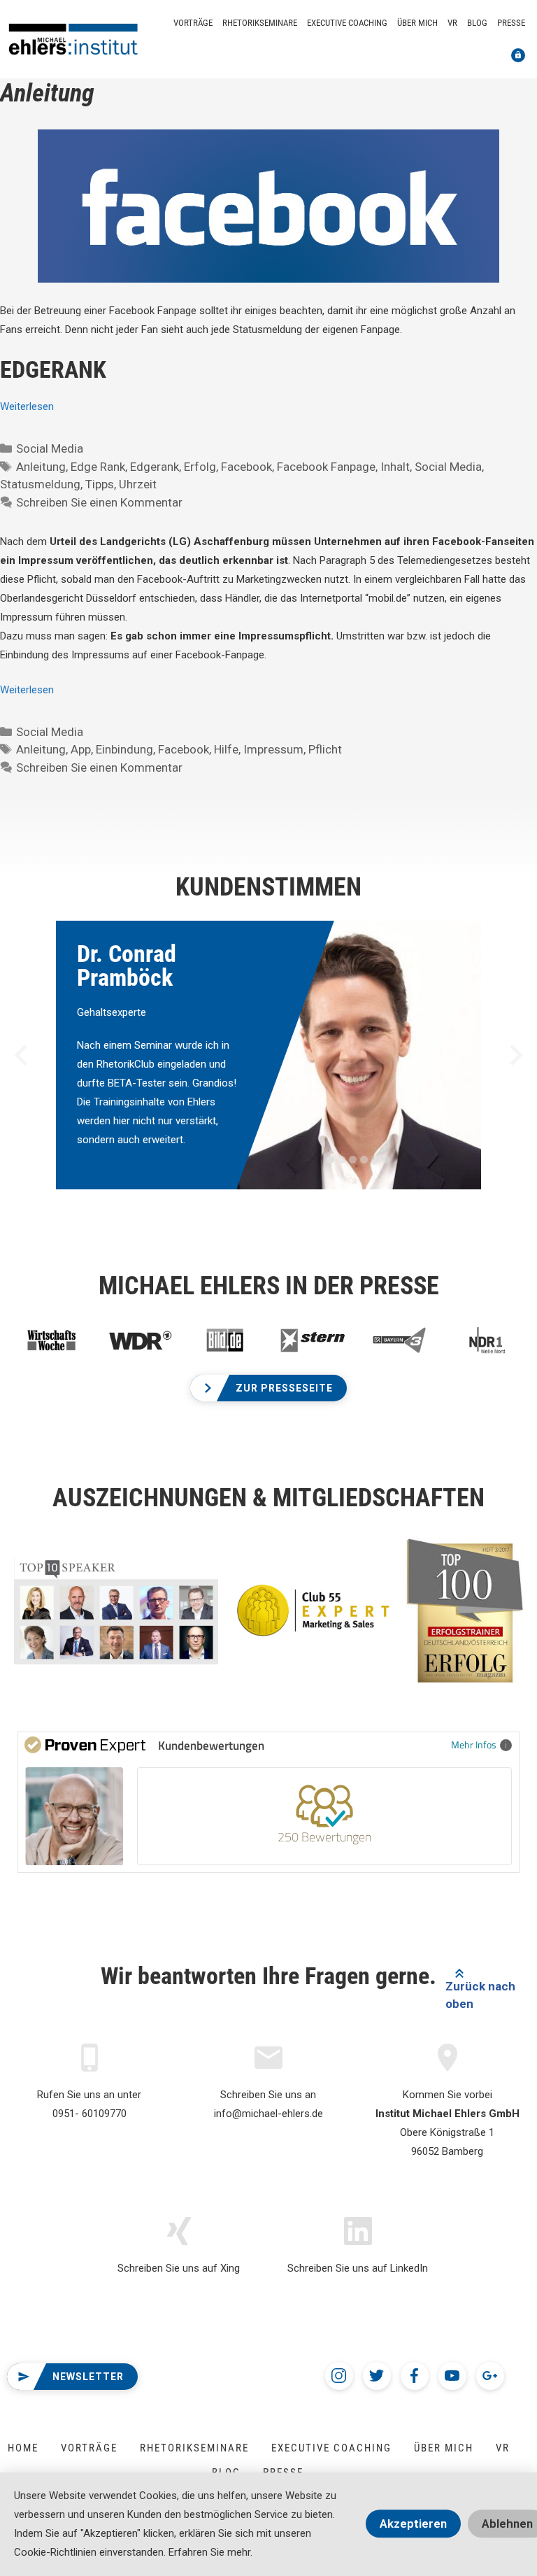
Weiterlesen (27, 406)
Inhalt (395, 467)
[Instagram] (339, 2376)
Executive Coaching (347, 23)
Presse (511, 23)
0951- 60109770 (89, 2114)
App (81, 749)
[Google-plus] (490, 2376)
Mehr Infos (474, 1745)
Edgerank (155, 467)
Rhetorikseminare (260, 23)
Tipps (100, 484)
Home (23, 2448)
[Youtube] (452, 2376)
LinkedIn (409, 2268)
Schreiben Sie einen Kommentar (99, 502)
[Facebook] (415, 2376)
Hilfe (226, 749)
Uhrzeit (138, 484)
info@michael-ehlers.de (268, 2114)
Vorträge (193, 23)
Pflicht (325, 749)
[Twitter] (377, 2376)
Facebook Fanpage (326, 467)
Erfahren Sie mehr (209, 2552)
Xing (230, 2268)
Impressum (273, 749)
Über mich (417, 23)
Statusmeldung (40, 484)
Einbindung (124, 749)
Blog (477, 23)
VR (452, 23)
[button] (268, 1388)
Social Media (50, 448)
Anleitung (41, 467)
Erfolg (200, 467)
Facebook (246, 467)
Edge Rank (98, 467)
